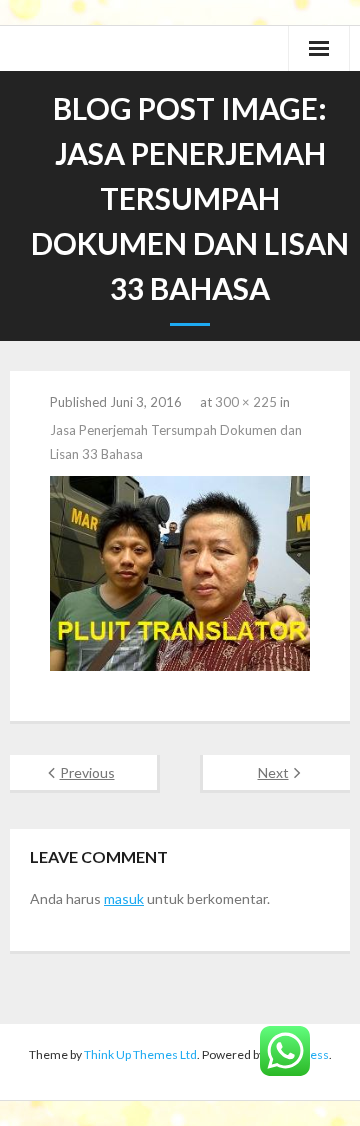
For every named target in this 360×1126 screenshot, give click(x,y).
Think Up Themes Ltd (140, 1054)
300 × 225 (246, 402)
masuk (124, 898)
